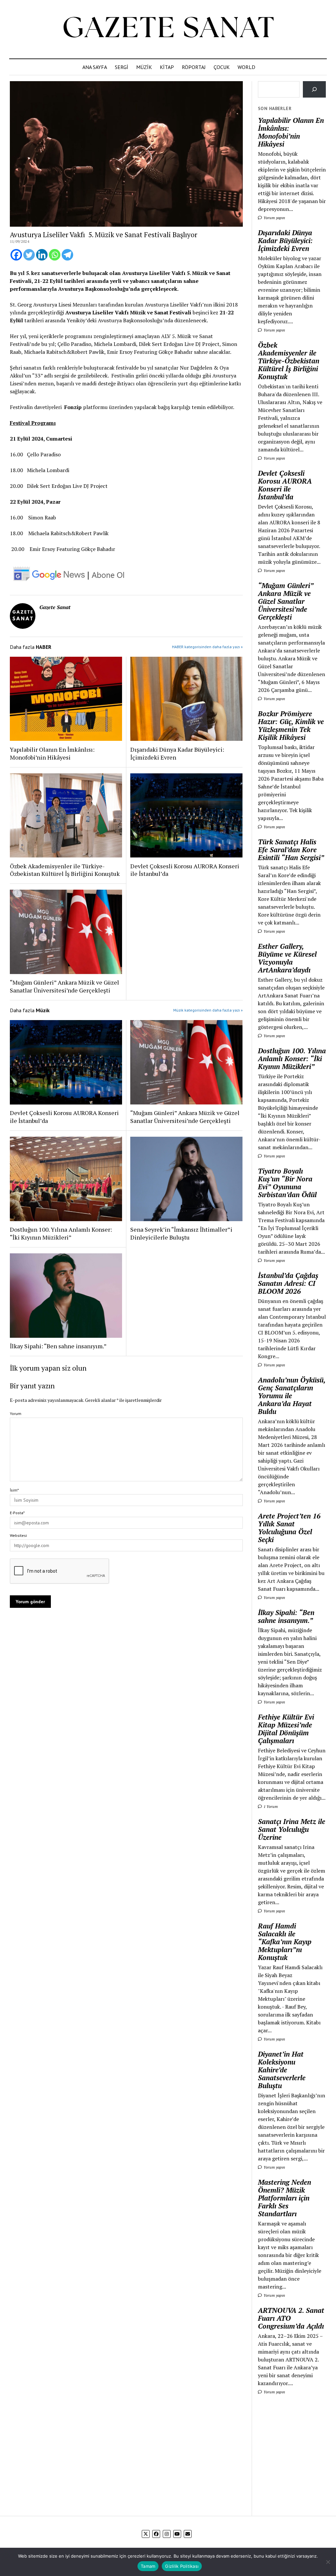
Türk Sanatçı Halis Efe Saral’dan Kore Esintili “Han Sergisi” (291, 850)
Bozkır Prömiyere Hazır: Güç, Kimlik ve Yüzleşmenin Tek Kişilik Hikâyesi (291, 725)
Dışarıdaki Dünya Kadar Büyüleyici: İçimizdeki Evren (177, 753)
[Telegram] (67, 255)
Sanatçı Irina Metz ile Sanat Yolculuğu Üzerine (292, 1829)
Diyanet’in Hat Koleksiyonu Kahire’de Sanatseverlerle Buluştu (282, 2070)
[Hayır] (328, 2562)
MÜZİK (144, 67)
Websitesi (18, 1535)
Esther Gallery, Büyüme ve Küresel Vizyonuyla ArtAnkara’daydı (287, 958)
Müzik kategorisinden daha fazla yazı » (208, 1010)
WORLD (246, 67)
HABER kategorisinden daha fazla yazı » (207, 647)
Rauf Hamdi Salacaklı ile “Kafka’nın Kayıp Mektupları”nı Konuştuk (285, 1942)
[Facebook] (16, 255)
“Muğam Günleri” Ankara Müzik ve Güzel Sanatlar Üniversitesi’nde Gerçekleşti (64, 986)
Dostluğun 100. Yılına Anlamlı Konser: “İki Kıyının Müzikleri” (61, 1233)
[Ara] (315, 89)
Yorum (16, 1413)
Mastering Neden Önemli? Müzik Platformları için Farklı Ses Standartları (284, 2198)
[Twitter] (29, 255)
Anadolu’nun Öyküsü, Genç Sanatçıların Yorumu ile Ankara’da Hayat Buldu (292, 1396)
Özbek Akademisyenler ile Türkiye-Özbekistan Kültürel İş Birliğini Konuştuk (65, 870)
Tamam (148, 2566)
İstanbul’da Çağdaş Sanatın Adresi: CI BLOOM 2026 (288, 1283)
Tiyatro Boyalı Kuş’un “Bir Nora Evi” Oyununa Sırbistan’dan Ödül (287, 1183)
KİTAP (167, 67)
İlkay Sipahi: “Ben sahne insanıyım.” (58, 1346)
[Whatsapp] (55, 255)
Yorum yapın (274, 218)
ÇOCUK (222, 67)
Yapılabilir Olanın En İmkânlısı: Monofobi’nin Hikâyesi (52, 753)
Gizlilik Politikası (182, 2566)
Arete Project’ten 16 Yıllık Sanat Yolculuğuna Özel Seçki (289, 1528)
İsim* (14, 1490)
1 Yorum (270, 1806)
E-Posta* (17, 1513)
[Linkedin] (42, 255)
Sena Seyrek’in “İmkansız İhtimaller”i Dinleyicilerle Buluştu (181, 1233)
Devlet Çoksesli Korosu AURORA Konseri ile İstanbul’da (185, 870)
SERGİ (122, 67)
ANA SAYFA (95, 67)
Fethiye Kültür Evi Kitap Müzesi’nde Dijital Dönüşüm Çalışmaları (286, 1729)
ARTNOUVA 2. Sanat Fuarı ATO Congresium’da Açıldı (291, 2318)
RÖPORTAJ (194, 67)
